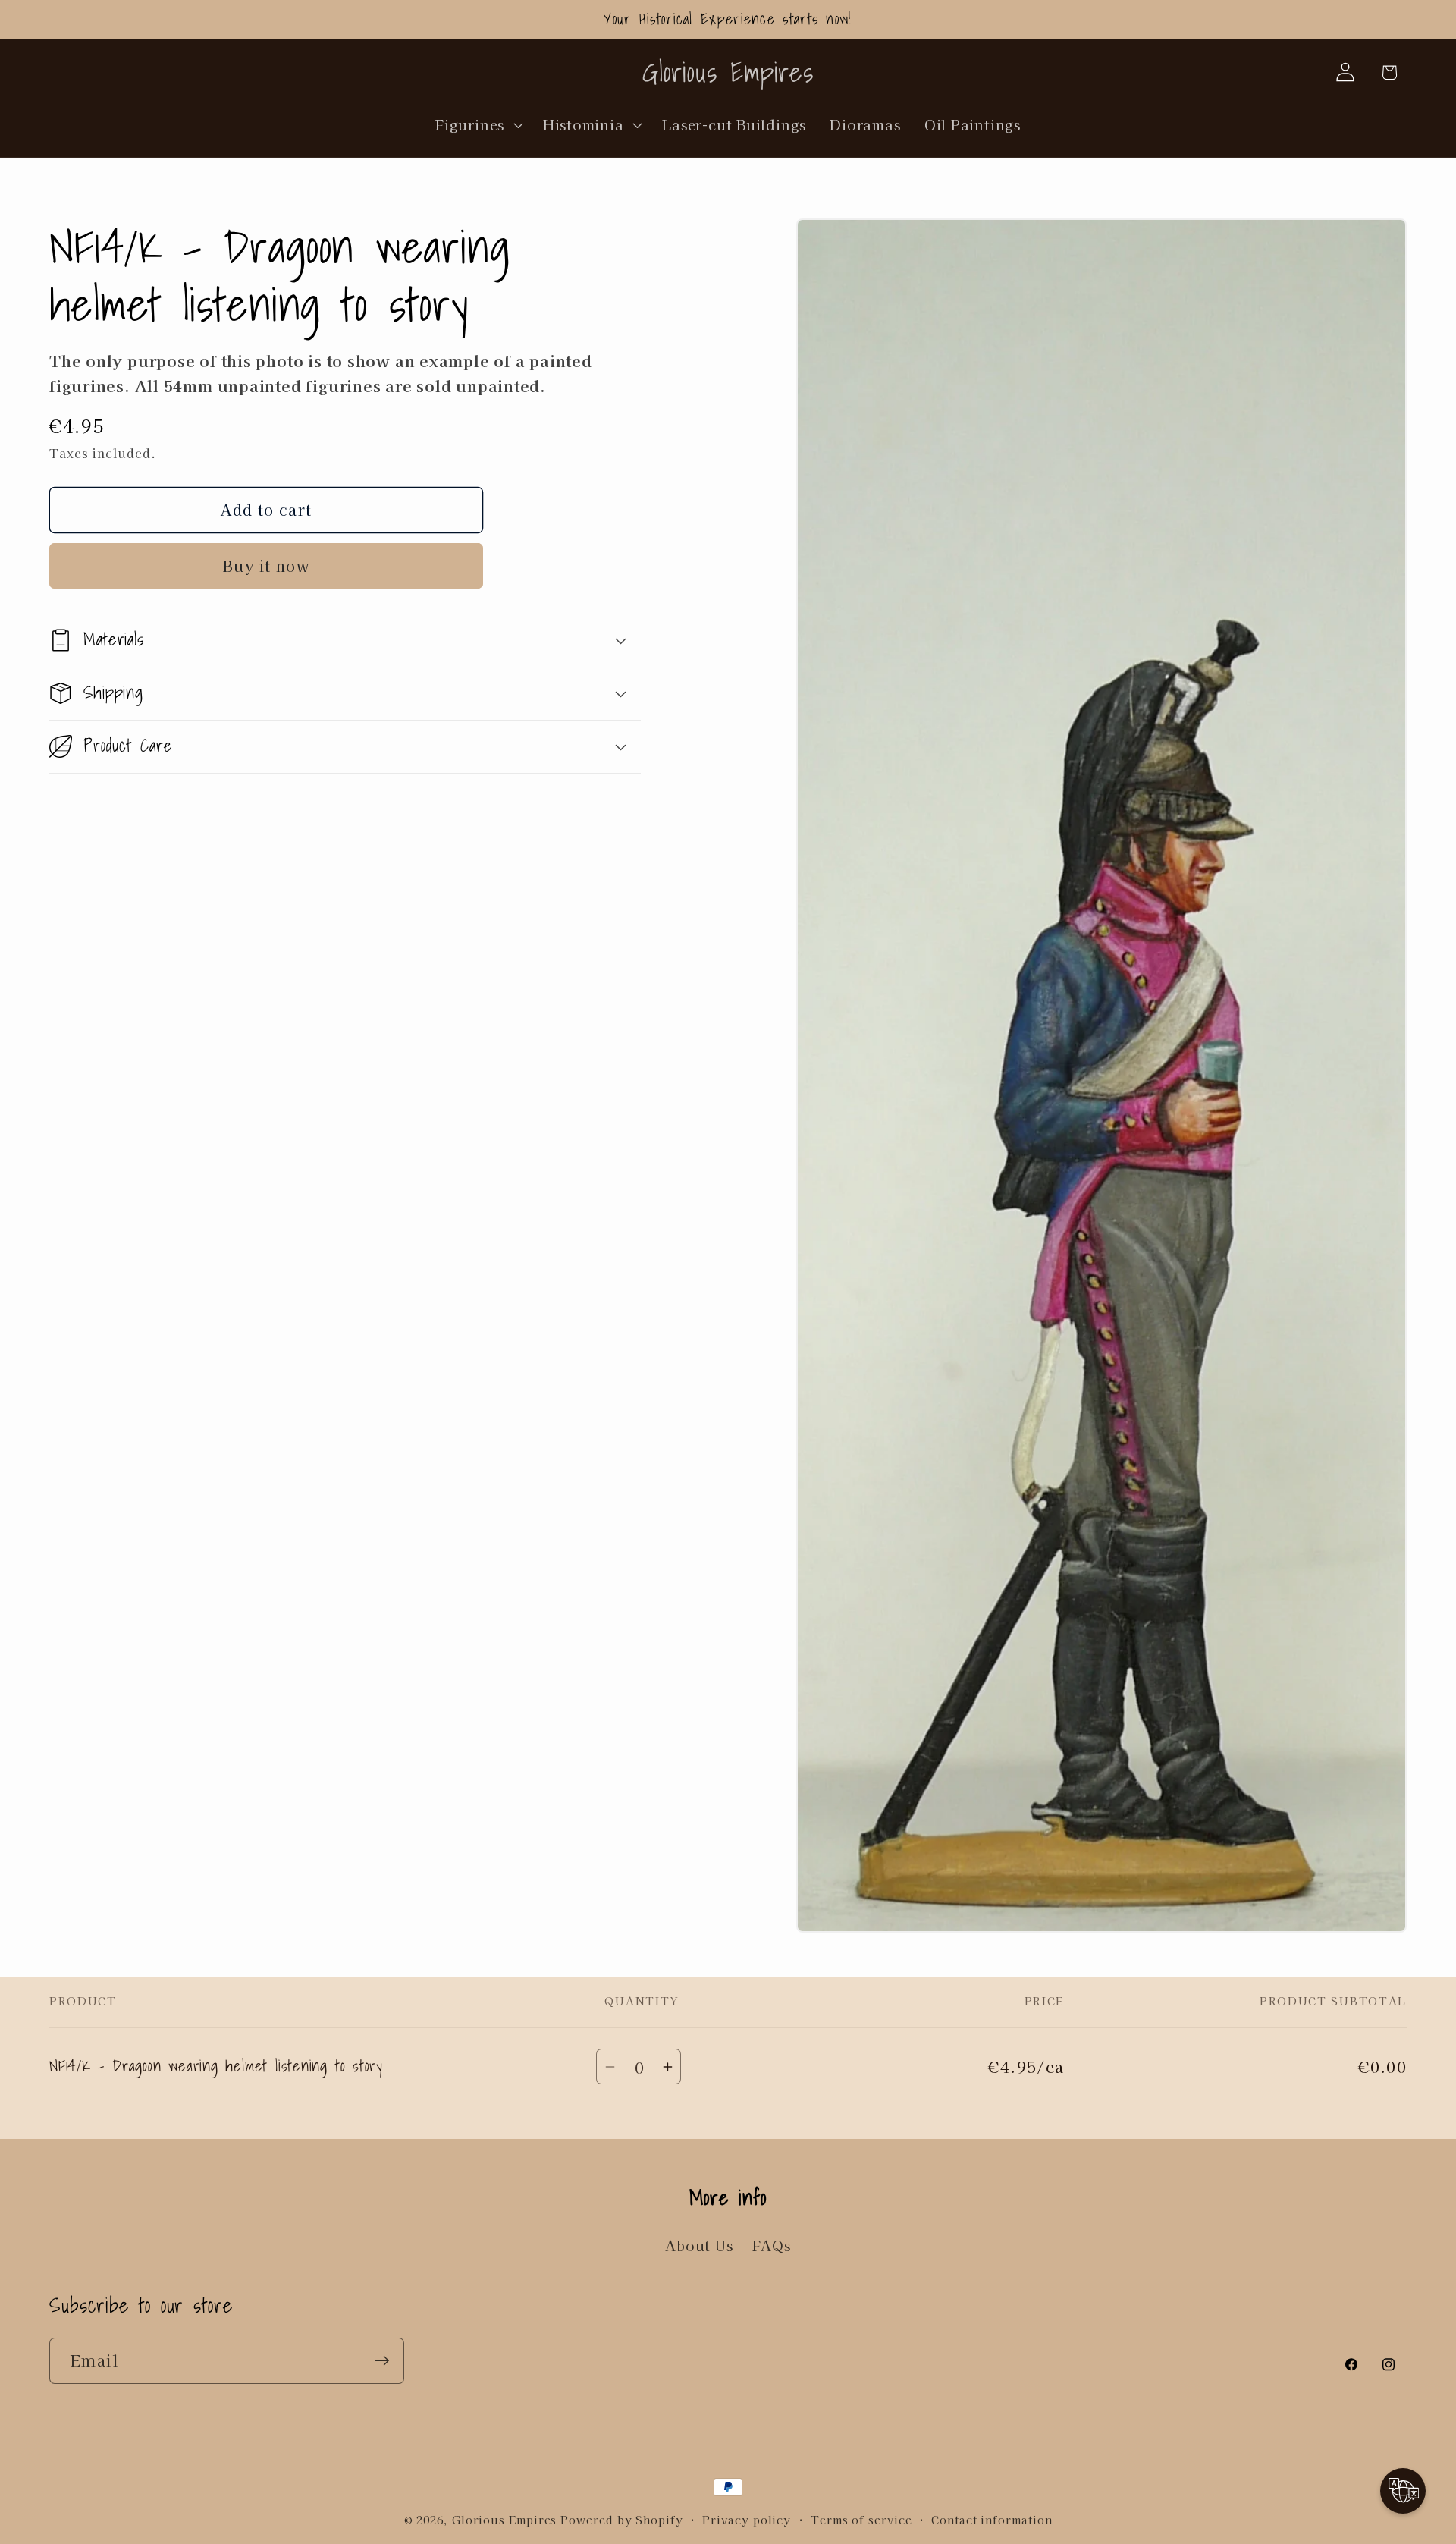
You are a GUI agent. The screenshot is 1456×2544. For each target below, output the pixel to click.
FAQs (772, 2246)
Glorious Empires (505, 2519)
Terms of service (861, 2519)
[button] (478, 124)
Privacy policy (747, 2519)
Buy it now (266, 565)
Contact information (992, 2519)
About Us (699, 2246)
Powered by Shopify (621, 2519)
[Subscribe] (382, 2361)
